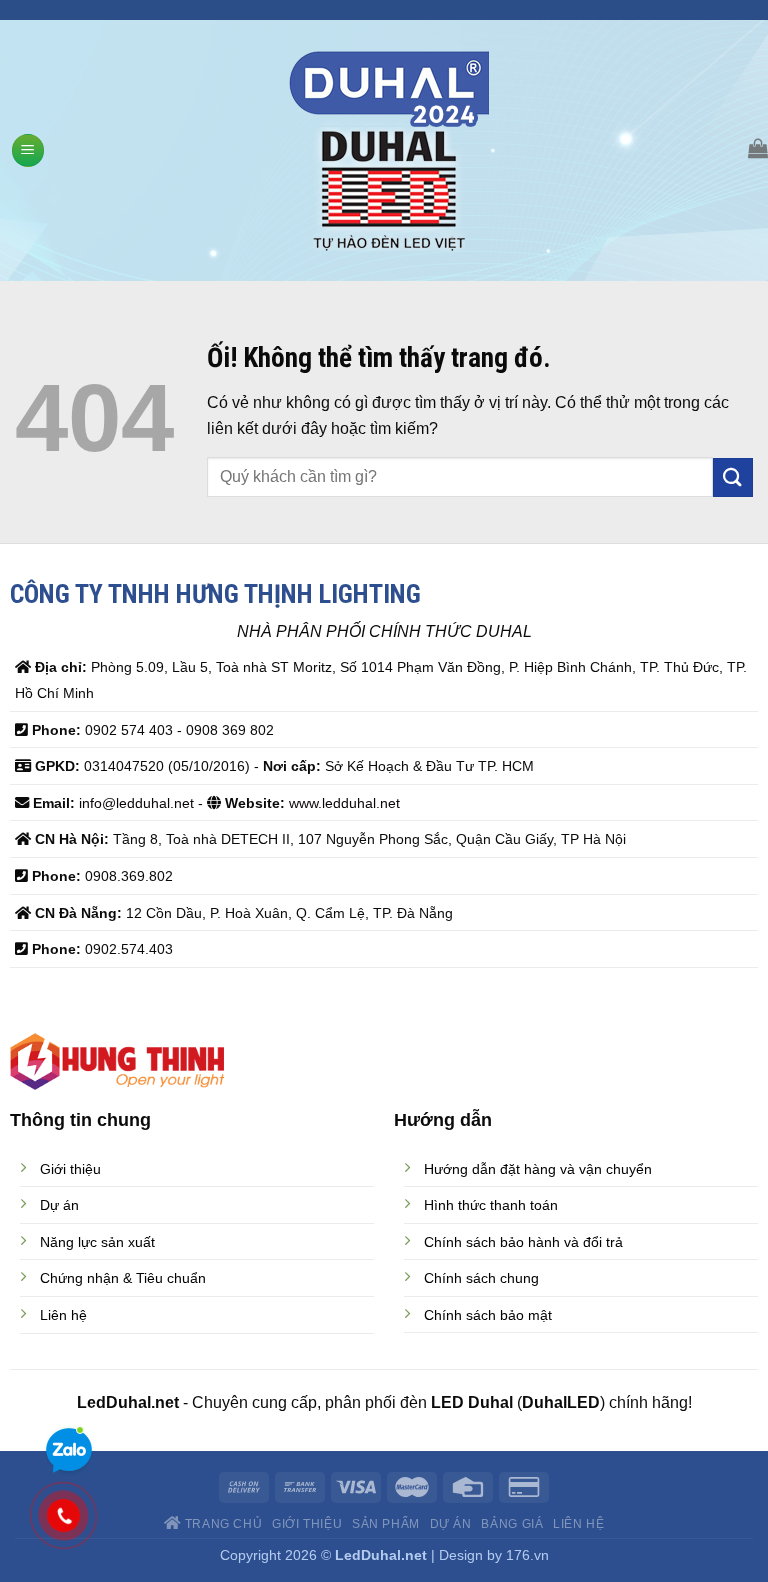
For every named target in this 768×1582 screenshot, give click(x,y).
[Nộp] (733, 477)
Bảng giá (512, 1524)
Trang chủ (221, 1524)
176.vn (527, 1555)
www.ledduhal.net (344, 803)
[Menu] (28, 150)
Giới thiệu (307, 1524)
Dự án (451, 1524)
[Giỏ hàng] (758, 148)
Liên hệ (578, 1524)
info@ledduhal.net (136, 803)
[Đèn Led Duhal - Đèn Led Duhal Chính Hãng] (389, 151)
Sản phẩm (386, 1524)
